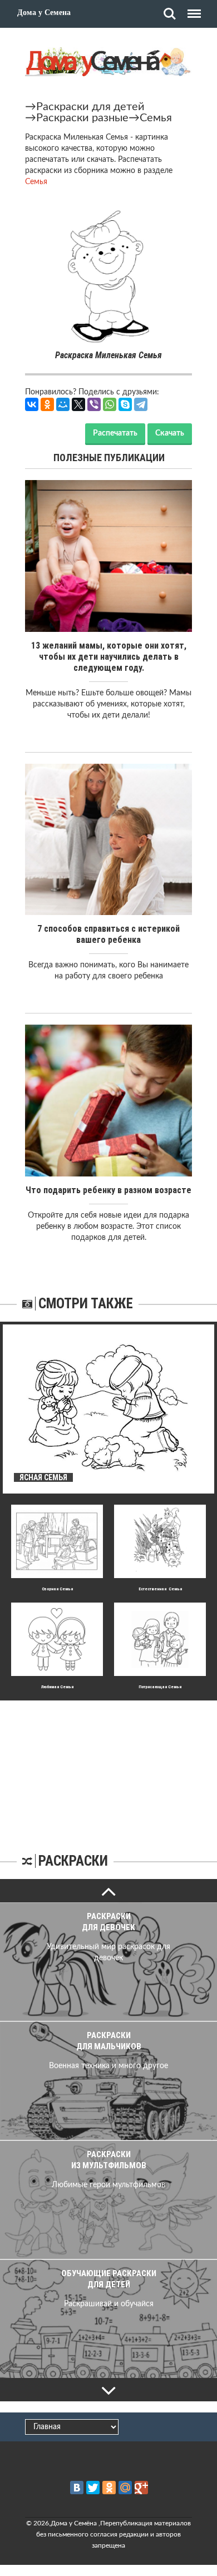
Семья (156, 118)
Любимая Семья (57, 1687)
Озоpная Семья (57, 1589)
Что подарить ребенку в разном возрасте (108, 1190)
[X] (78, 404)
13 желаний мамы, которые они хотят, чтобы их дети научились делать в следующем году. (109, 657)
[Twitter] (93, 2488)
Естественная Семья (160, 1589)
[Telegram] (141, 404)
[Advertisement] (108, 1770)
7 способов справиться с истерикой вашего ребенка (108, 934)
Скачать (170, 433)
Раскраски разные (82, 118)
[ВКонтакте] (32, 404)
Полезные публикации (109, 458)
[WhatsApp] (110, 404)
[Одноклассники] (47, 404)
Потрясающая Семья (160, 1687)
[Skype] (125, 404)
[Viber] (94, 404)
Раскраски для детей (90, 107)
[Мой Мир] (63, 404)
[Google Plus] (141, 2488)
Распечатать (115, 433)
